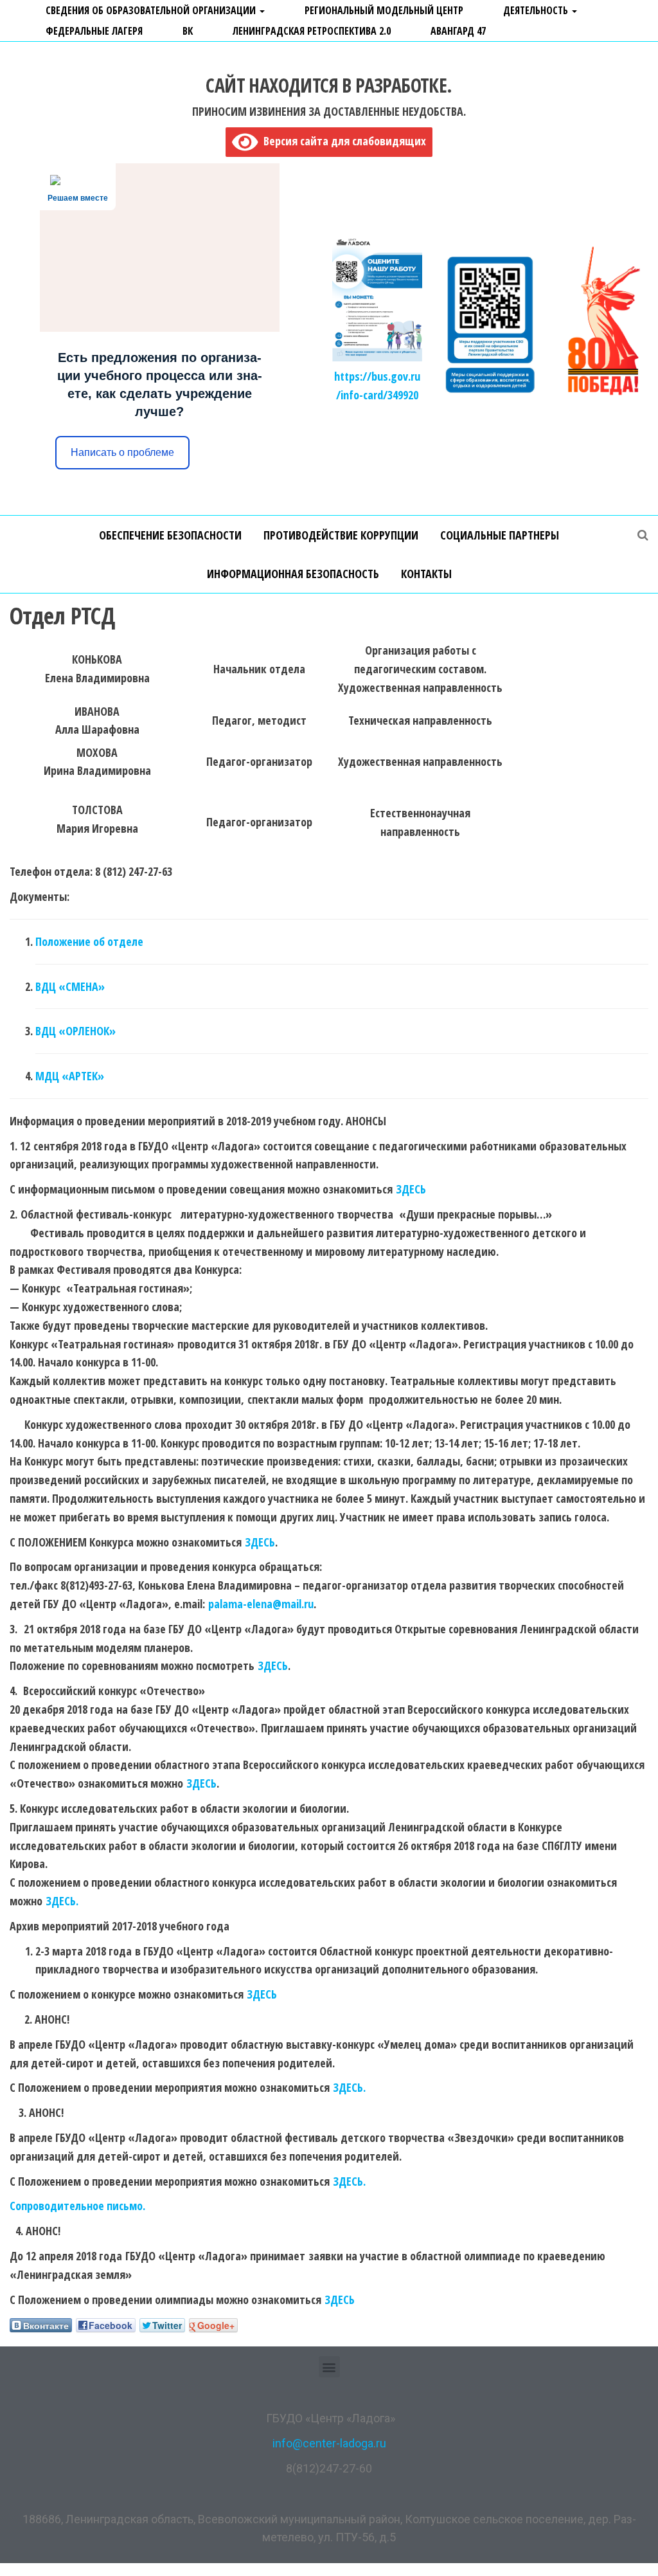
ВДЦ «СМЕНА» (70, 986)
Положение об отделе (89, 941)
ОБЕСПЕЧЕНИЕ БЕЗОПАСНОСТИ (170, 535)
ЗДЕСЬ (411, 1189)
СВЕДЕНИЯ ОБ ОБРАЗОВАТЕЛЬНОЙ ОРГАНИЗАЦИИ (152, 10)
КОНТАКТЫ (426, 574)
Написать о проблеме (122, 452)
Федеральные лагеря (94, 31)
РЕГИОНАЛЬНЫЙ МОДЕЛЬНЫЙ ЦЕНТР (384, 10)
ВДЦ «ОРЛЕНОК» (76, 1031)
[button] (329, 2367)
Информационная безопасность (293, 574)
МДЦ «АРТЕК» (70, 1076)
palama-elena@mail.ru (261, 1604)
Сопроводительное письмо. (77, 2206)
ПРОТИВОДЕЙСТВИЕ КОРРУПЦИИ (341, 535)
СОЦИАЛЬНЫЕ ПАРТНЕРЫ (500, 535)
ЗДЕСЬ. (62, 1901)
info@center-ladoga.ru (329, 2443)
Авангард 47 (458, 31)
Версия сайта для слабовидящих (342, 141)
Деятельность (537, 10)
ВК (188, 31)
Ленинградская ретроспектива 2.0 (312, 31)
